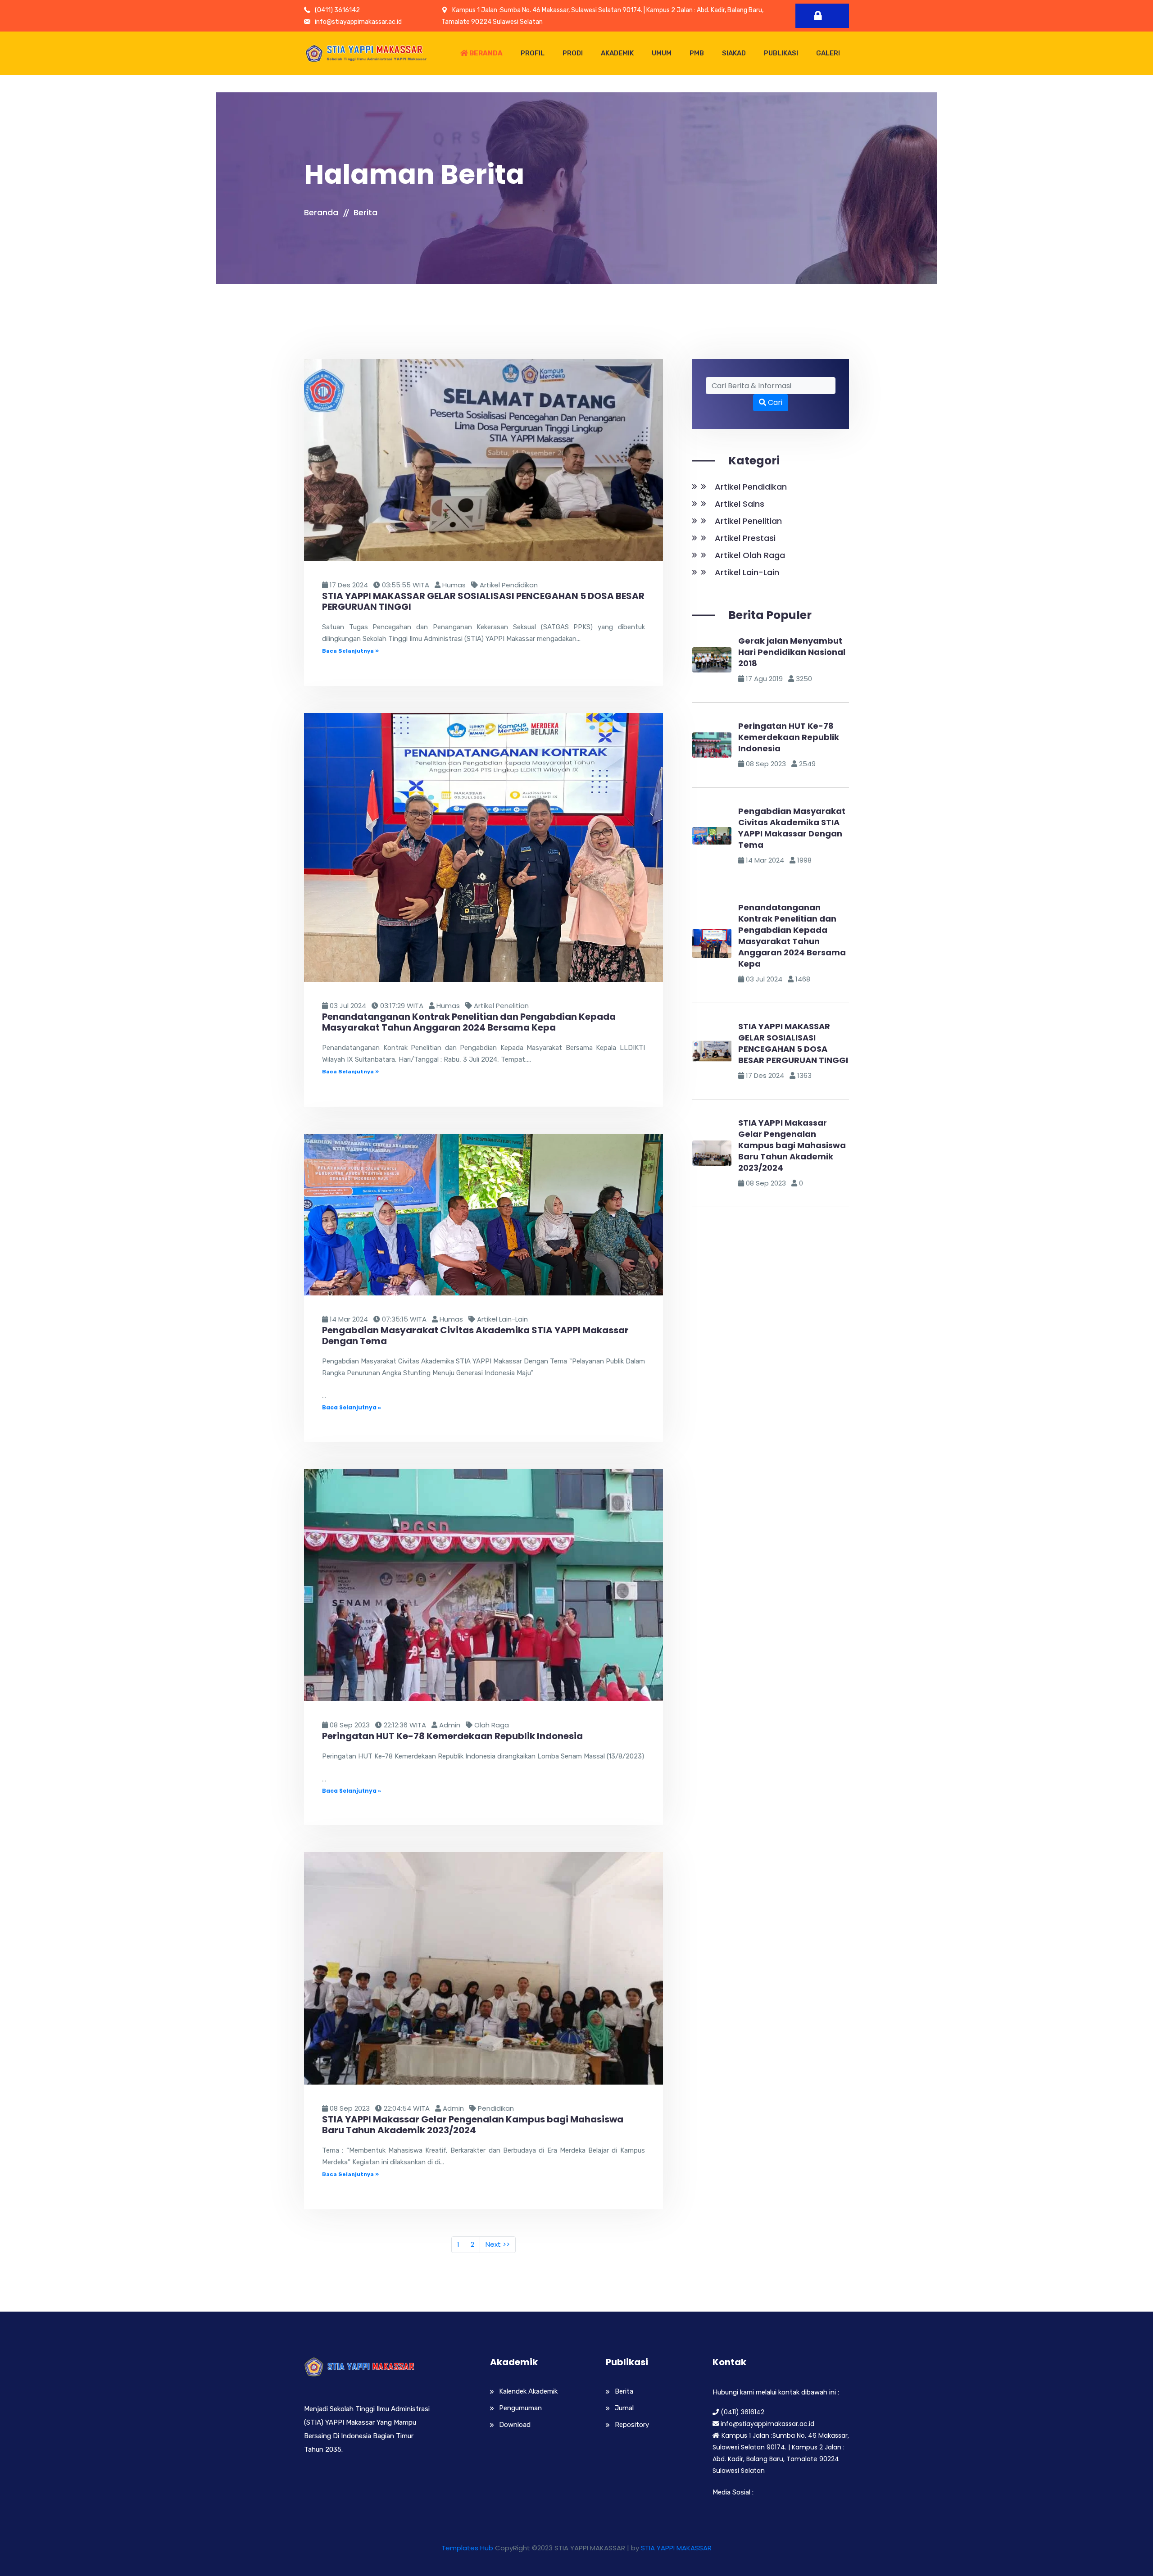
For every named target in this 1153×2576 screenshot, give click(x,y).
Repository (632, 2425)
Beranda (485, 53)
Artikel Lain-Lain (747, 572)
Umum (662, 53)
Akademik (617, 53)
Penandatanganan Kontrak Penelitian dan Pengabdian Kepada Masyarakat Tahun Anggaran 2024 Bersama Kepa (792, 936)
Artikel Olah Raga (750, 555)
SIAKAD (734, 53)
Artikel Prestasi (745, 538)
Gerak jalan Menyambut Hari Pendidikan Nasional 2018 (792, 652)
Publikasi (781, 53)
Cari (774, 402)
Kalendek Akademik (528, 2391)
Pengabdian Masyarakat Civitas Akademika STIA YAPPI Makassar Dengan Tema (792, 828)
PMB (697, 53)
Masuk (822, 16)
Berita (365, 212)
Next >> (498, 2244)
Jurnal (624, 2408)
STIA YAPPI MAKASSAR (676, 2548)
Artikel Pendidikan (751, 487)
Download (515, 2425)
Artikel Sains (740, 504)
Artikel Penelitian (748, 521)
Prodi (573, 53)
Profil (533, 53)
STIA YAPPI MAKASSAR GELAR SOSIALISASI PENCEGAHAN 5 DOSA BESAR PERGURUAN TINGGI (793, 1043)
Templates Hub (467, 2548)
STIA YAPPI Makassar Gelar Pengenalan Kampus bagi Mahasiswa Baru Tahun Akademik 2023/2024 (792, 1145)
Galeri (828, 53)
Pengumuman (520, 2408)
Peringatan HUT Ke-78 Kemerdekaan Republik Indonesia (789, 737)
